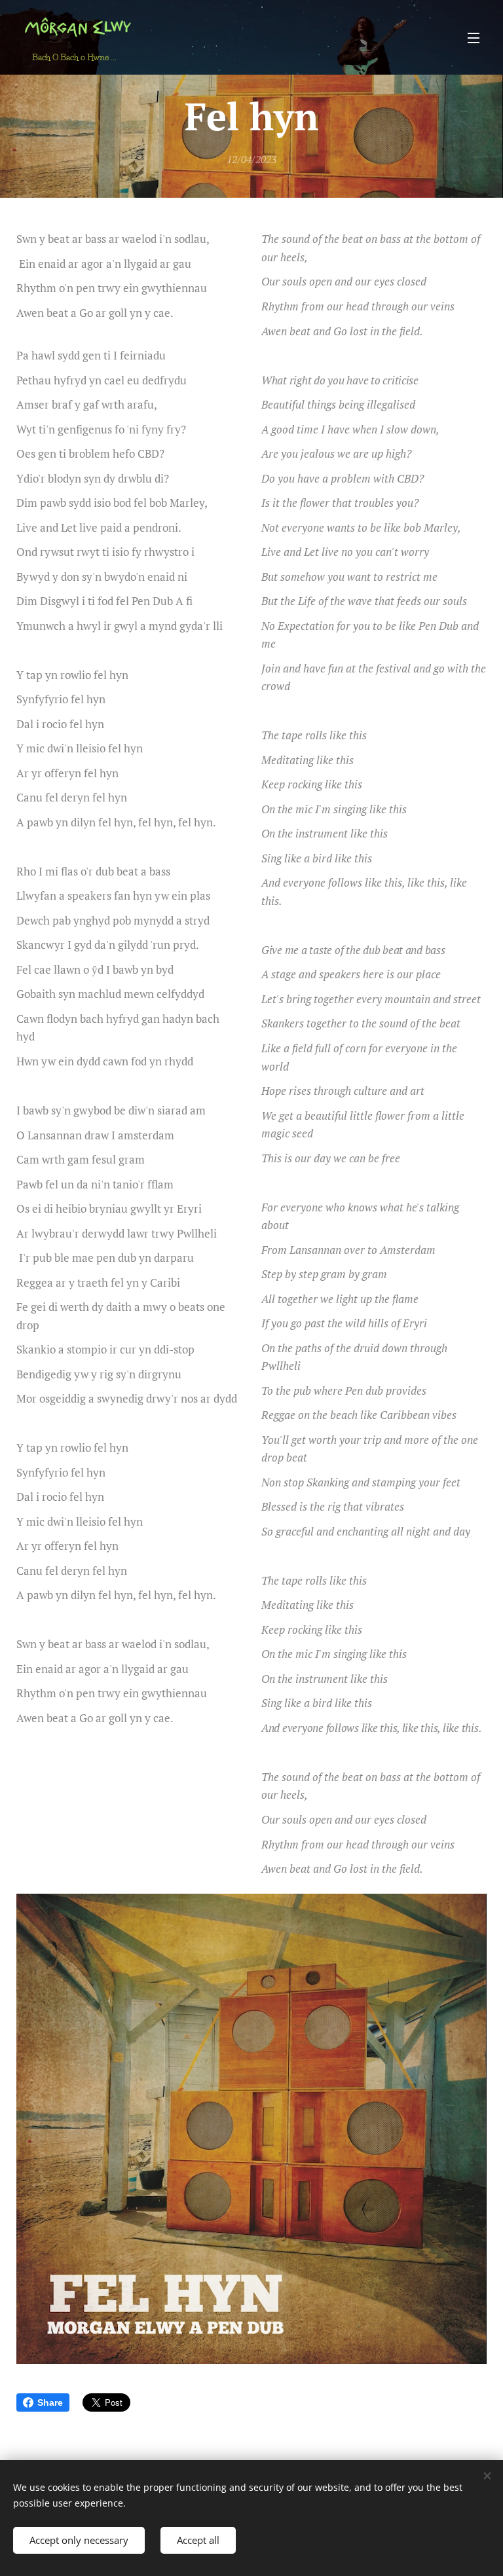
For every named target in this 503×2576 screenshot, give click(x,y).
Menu (474, 37)
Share (50, 2402)
